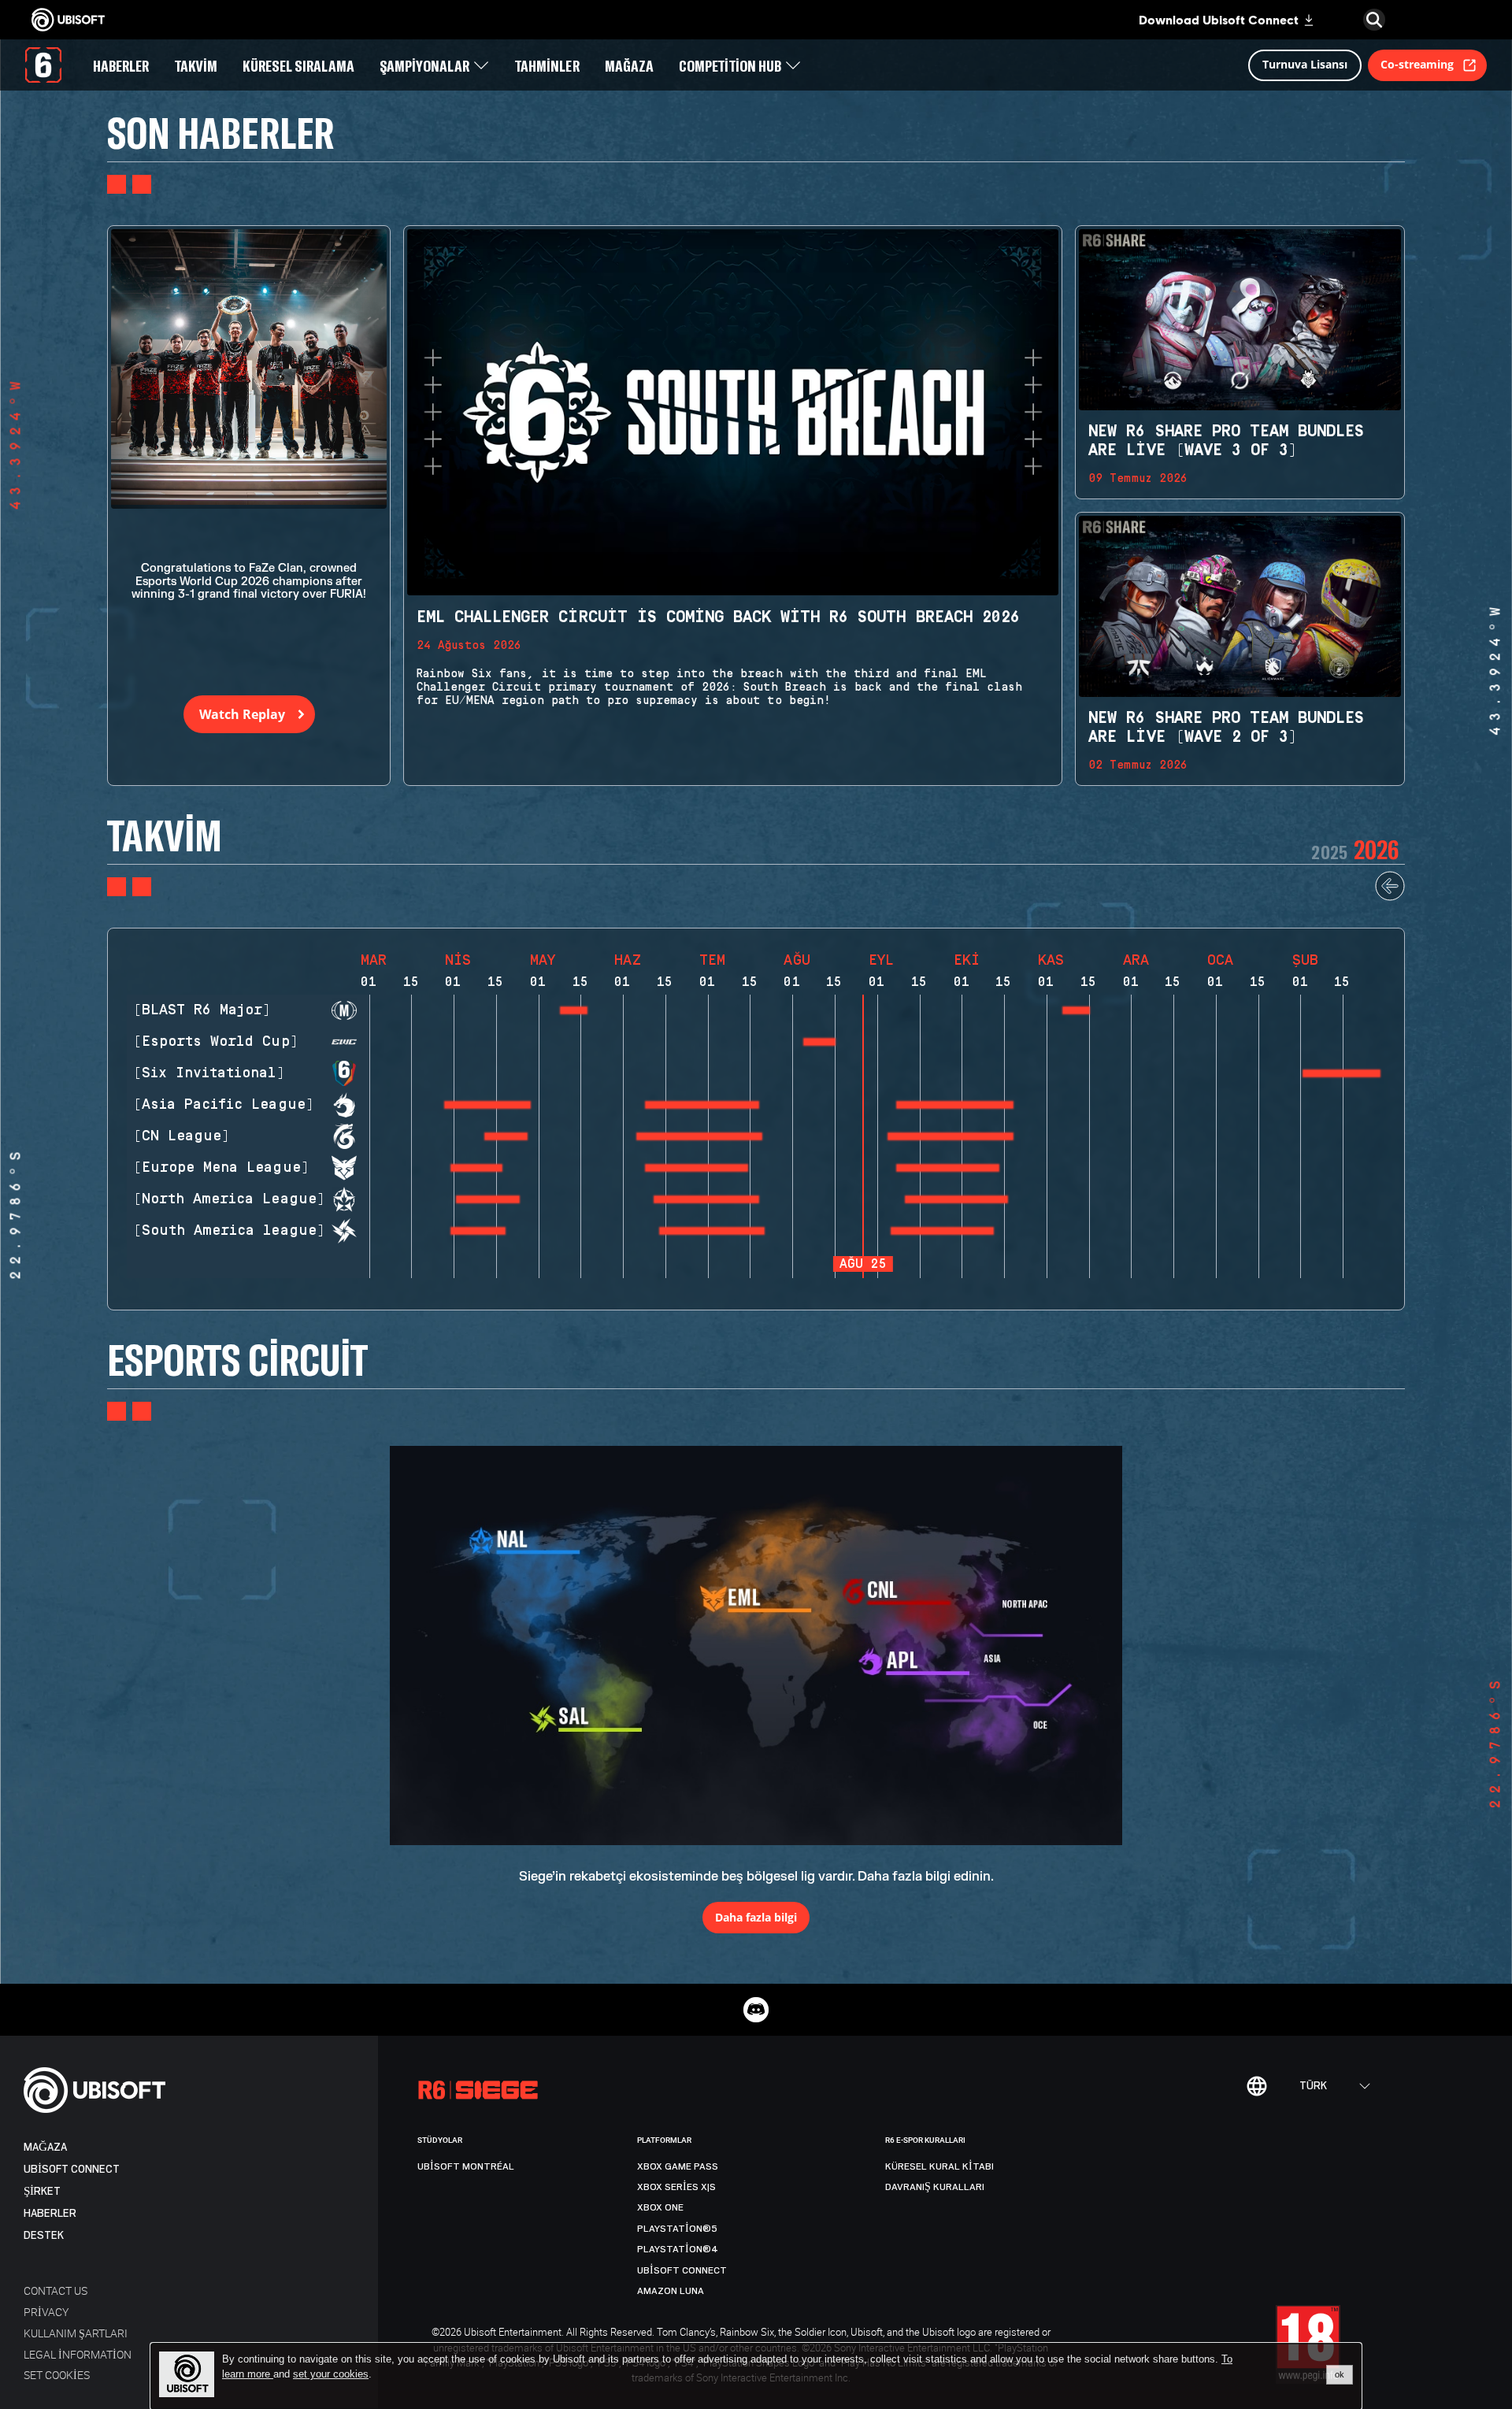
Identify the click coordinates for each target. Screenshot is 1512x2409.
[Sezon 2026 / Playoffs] (1342, 1073)
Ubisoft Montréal (466, 2166)
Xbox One (660, 2207)
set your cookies (331, 2374)
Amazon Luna (671, 2291)
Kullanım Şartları (76, 2333)
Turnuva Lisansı (1305, 64)
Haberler (50, 2213)
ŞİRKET (42, 2191)
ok (1340, 2374)
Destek (44, 2235)
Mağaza (45, 2147)
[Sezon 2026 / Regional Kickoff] (573, 1010)
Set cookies (57, 2375)
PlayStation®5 (677, 2229)
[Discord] (756, 2010)
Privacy (46, 2312)
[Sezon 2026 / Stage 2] (1076, 1010)
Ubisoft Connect (72, 2169)
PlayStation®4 (678, 2249)
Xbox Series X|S (676, 2187)
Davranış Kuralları (935, 2187)
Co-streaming (1417, 64)
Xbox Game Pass (678, 2166)
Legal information (78, 2354)
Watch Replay (242, 714)
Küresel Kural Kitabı (939, 2166)
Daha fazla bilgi (756, 1917)
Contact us (56, 2290)
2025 (1329, 852)
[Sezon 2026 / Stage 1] (819, 1042)
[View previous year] (1390, 897)
